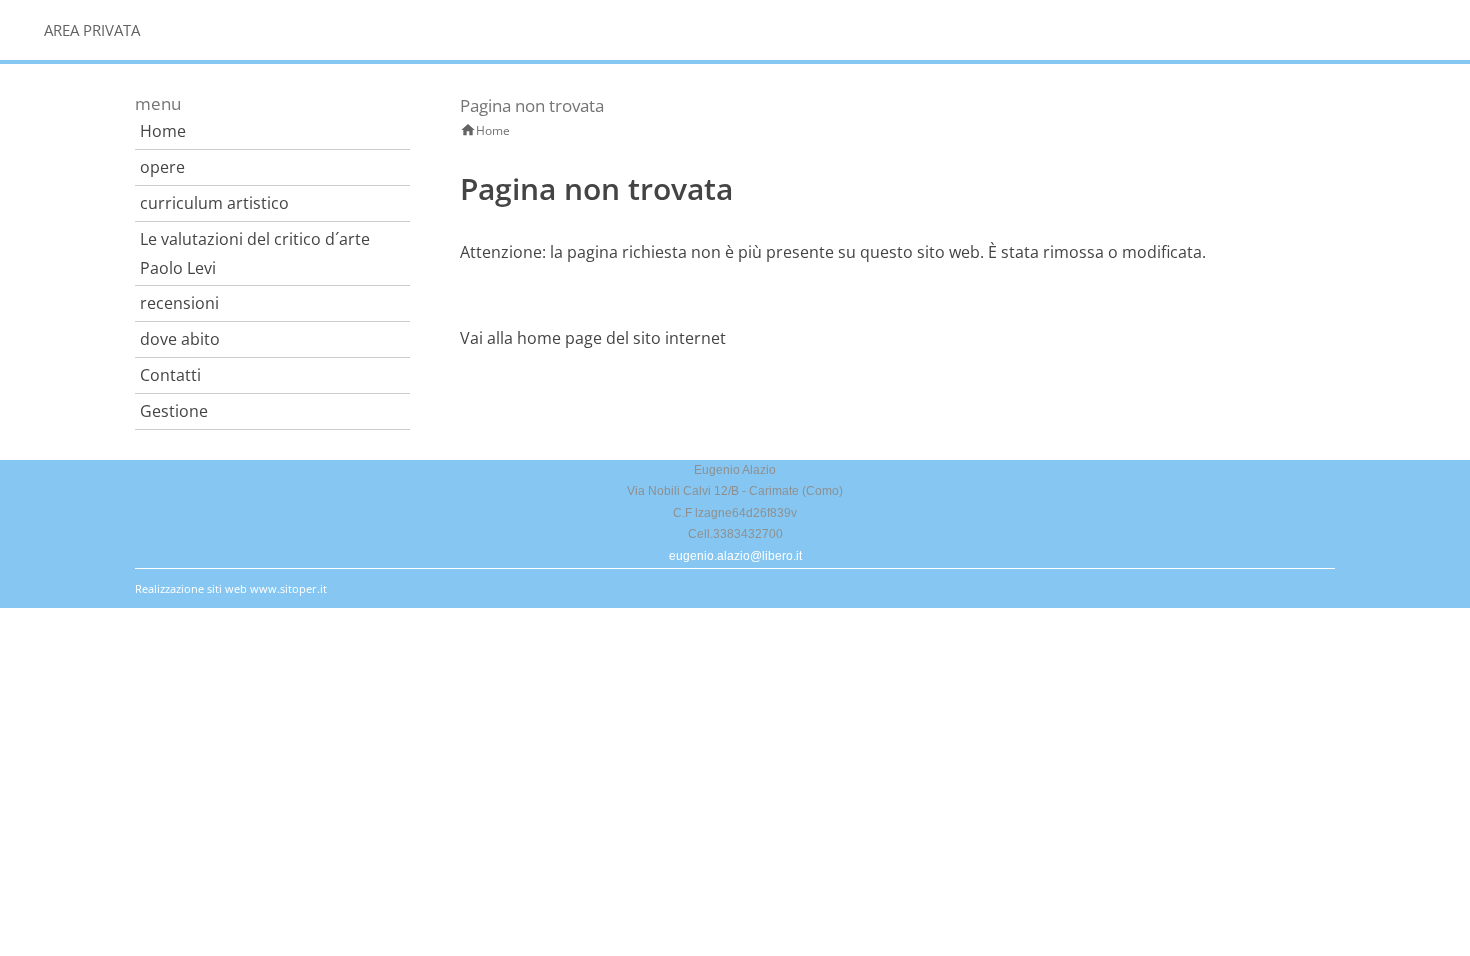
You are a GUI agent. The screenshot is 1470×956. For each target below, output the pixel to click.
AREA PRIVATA (92, 30)
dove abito (180, 339)
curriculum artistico (214, 203)
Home (163, 131)
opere (162, 167)
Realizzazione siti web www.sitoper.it (231, 588)
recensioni (179, 303)
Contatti (170, 375)
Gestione (174, 411)
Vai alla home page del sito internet (593, 338)
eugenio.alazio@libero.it (735, 556)
